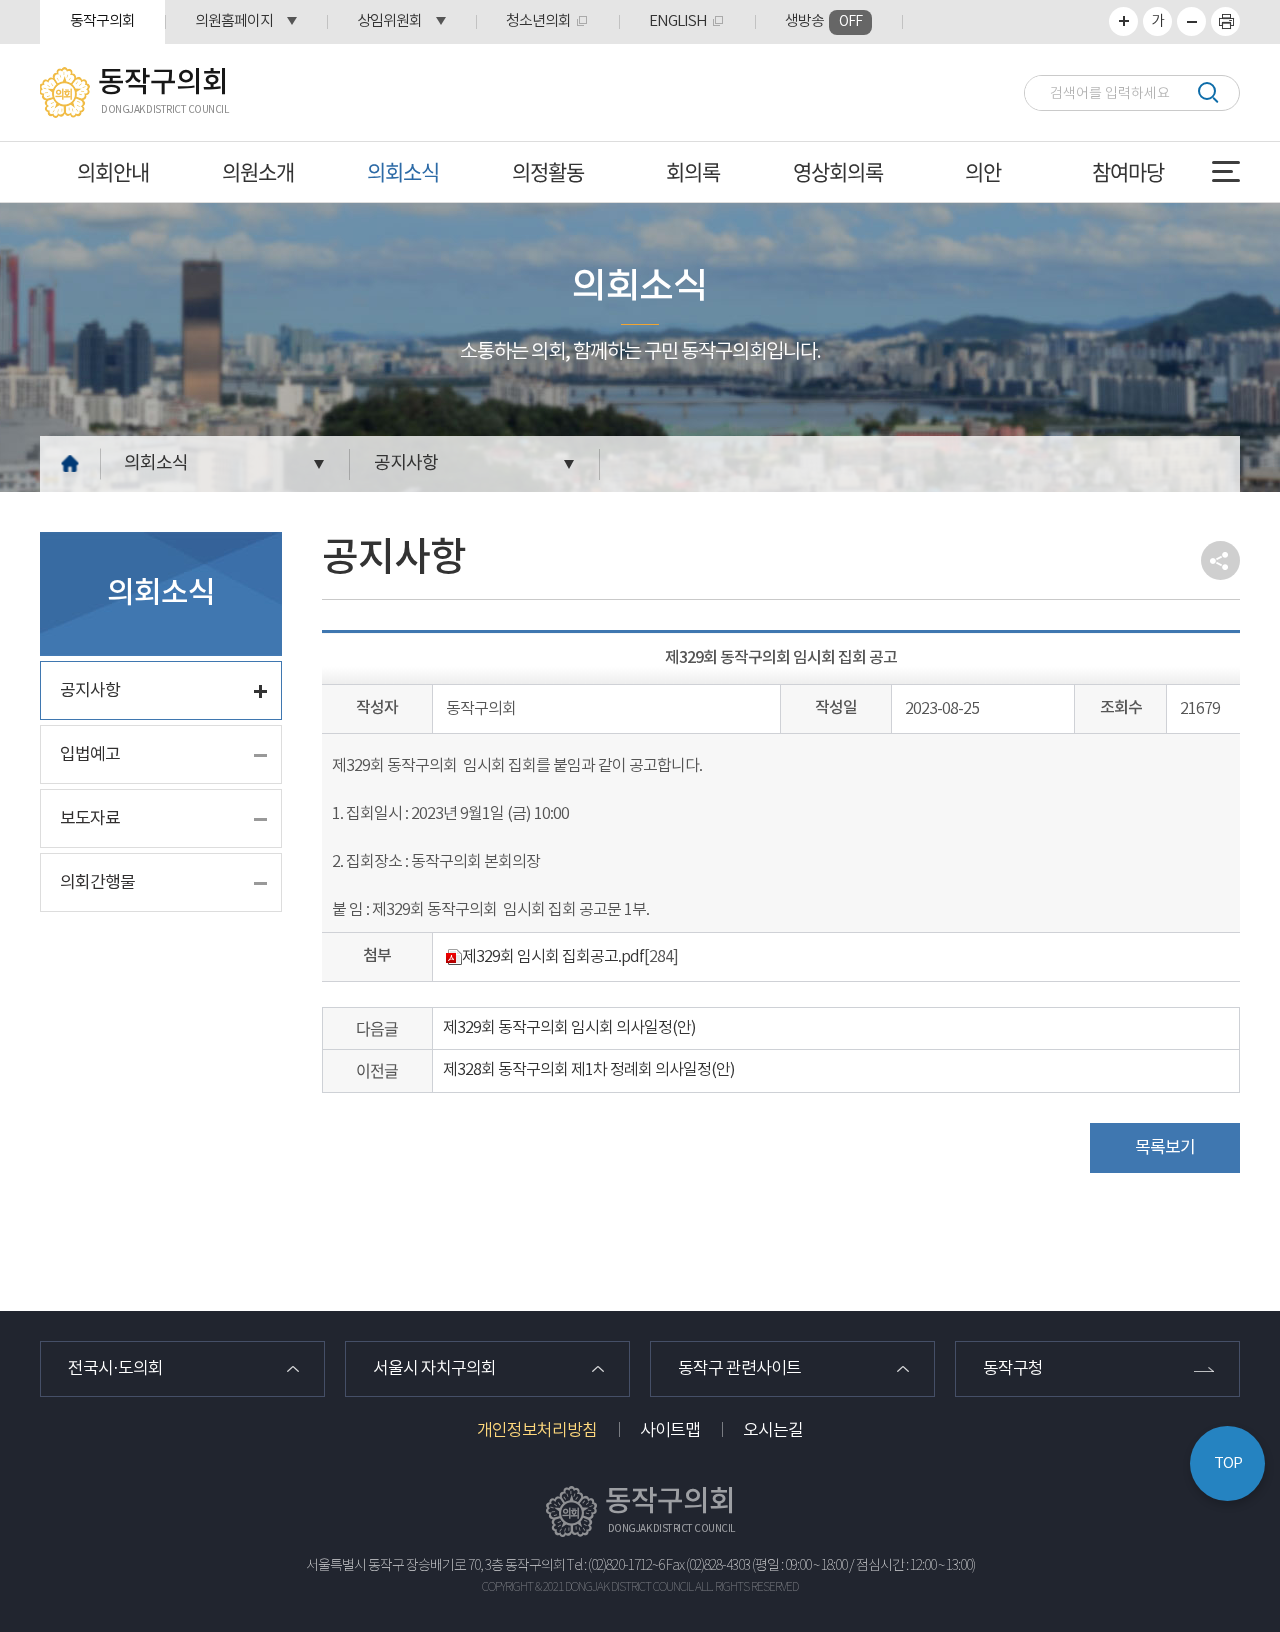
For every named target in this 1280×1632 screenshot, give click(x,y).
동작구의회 (102, 21)
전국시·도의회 (115, 1369)
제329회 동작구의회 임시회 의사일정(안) (569, 1028)
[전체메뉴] (1226, 171)
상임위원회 (389, 21)
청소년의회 (538, 21)
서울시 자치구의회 (434, 1369)
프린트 (1225, 21)
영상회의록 (838, 171)
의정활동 (548, 171)
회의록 (693, 171)
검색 (1207, 92)
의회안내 (113, 171)
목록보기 (1165, 1148)
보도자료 (90, 819)
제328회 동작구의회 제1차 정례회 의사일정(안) (589, 1070)
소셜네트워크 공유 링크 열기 (1220, 560)
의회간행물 (97, 883)
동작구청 (1013, 1369)
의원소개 (258, 171)
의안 (983, 171)
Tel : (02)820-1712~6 (615, 1566)
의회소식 (403, 171)
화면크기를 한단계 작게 (1191, 21)
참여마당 (1128, 171)
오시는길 (773, 1431)
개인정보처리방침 (537, 1431)
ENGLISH (678, 21)
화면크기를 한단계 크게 (1123, 21)
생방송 (823, 21)
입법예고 (90, 755)
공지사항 (406, 463)
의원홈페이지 (234, 21)
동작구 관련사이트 (739, 1369)
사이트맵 (670, 1431)
